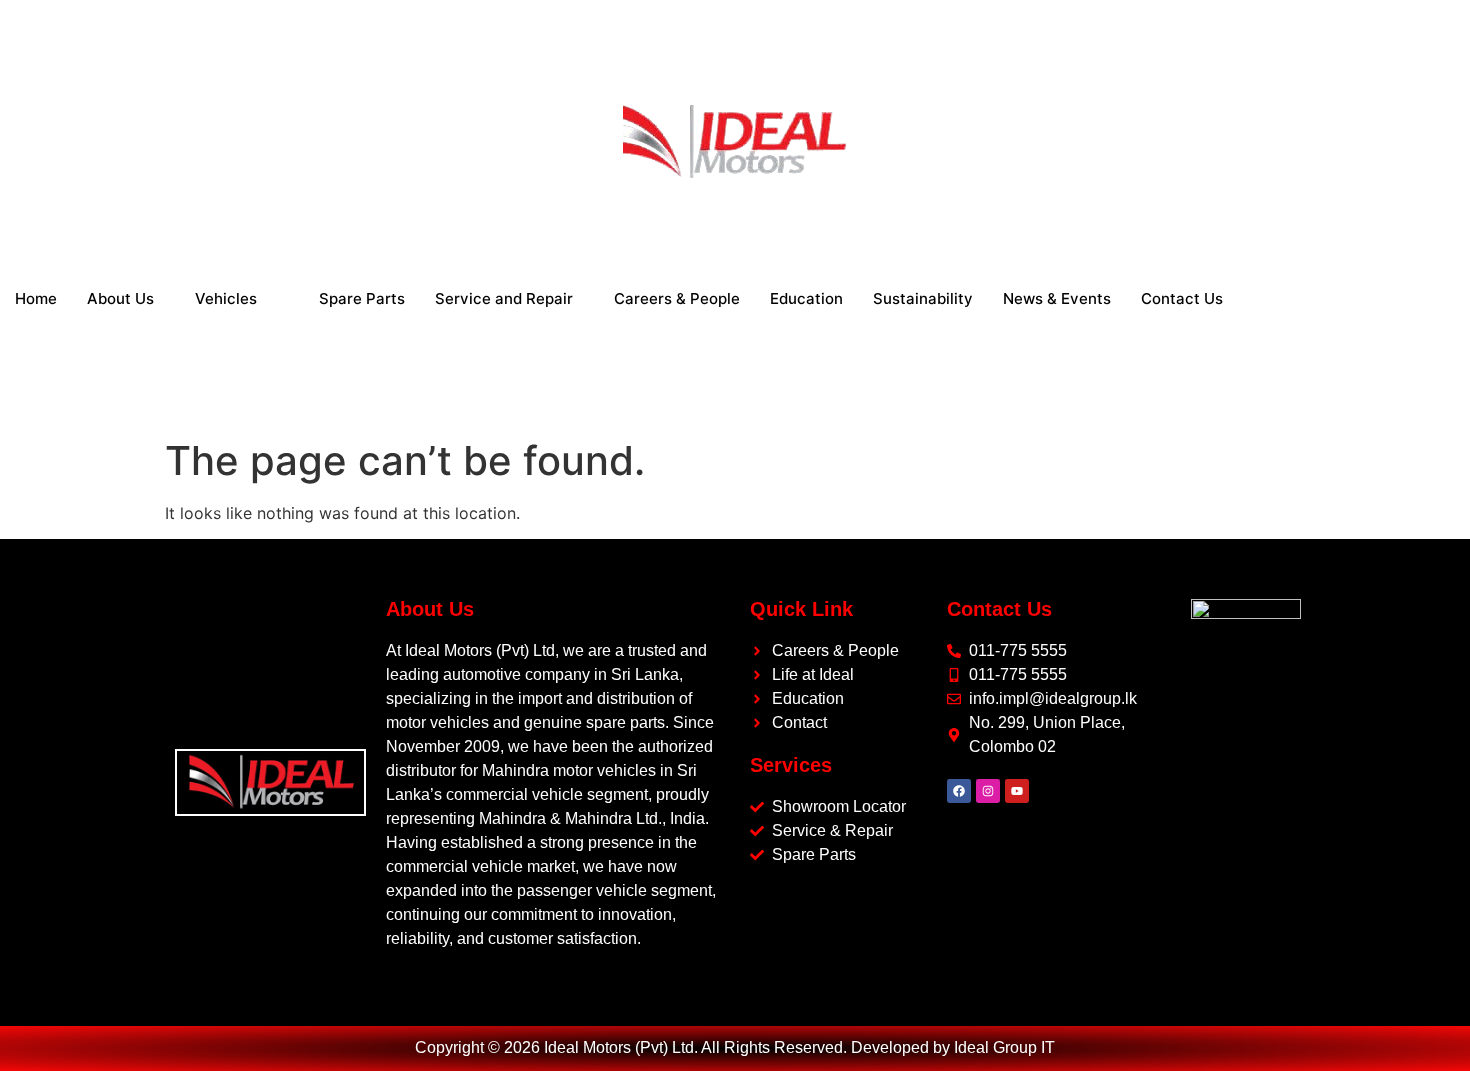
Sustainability (923, 298)
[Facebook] (959, 791)
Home (36, 298)
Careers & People (677, 298)
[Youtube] (1017, 791)
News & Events (1057, 298)
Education (806, 298)
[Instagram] (988, 791)
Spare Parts (362, 298)
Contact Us (1182, 298)
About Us (120, 298)
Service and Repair (504, 298)
